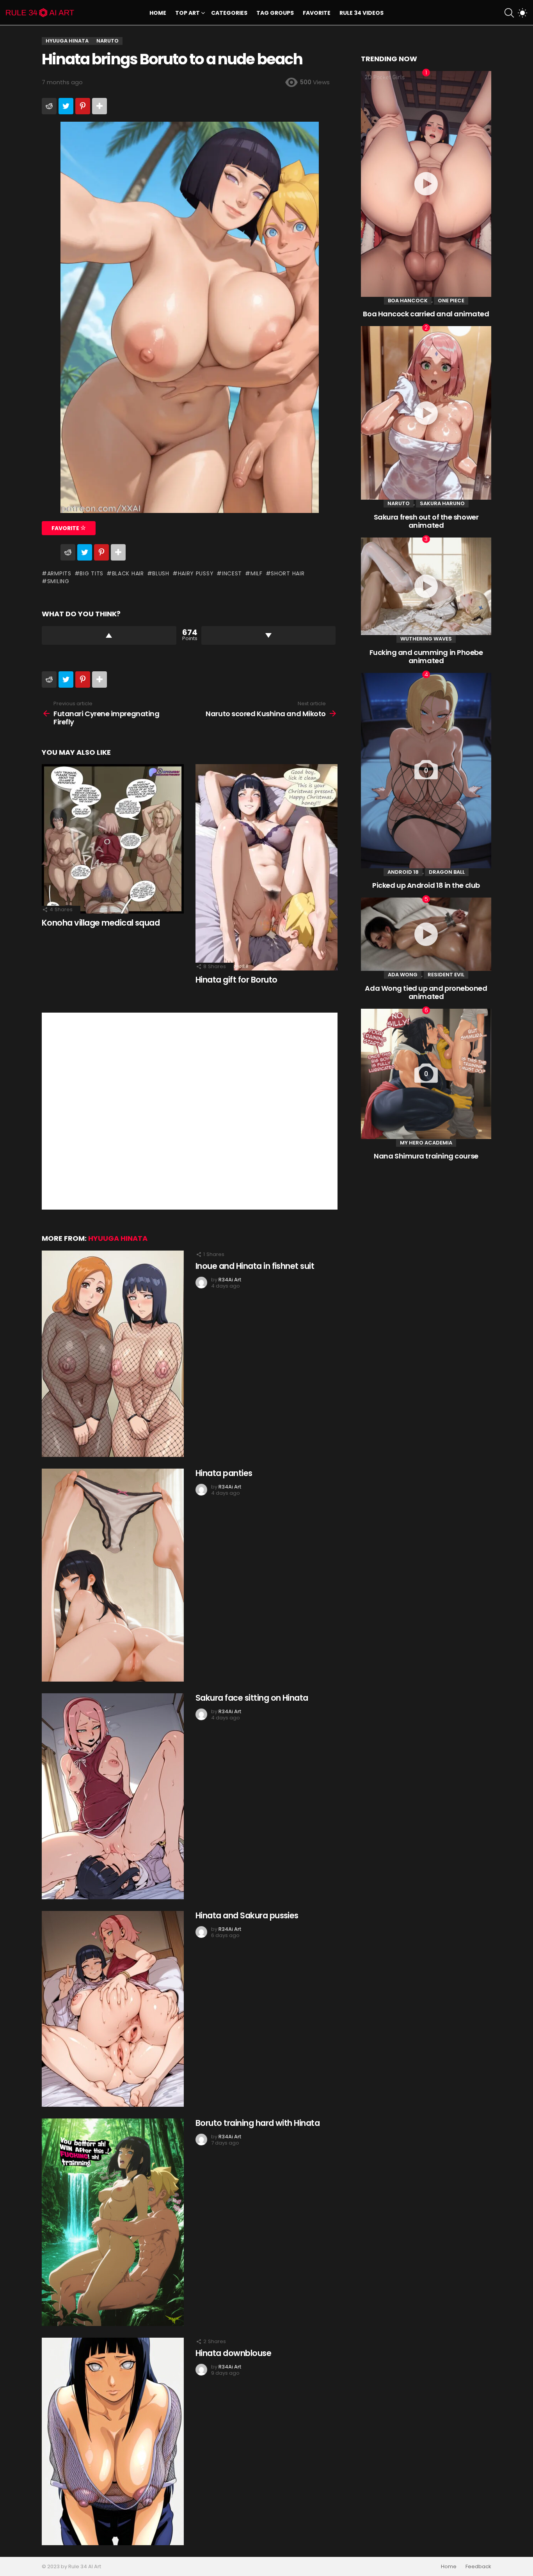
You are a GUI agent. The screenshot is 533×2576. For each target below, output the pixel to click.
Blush (161, 573)
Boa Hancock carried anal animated (426, 314)
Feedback (478, 2567)
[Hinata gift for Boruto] (266, 867)
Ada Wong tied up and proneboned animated (426, 993)
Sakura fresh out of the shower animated (426, 521)
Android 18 (403, 872)
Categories (229, 13)
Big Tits (91, 573)
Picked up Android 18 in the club (426, 885)
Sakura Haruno (442, 503)
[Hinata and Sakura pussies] (113, 2009)
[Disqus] (190, 1110)
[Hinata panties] (113, 1575)
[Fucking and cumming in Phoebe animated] (426, 586)
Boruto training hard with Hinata (258, 2123)
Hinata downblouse (233, 2353)
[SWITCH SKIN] (522, 13)
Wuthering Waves (426, 639)
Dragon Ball (447, 872)
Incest (232, 573)
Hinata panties (224, 1473)
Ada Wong (403, 975)
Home (158, 13)
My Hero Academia (426, 1143)
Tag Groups (275, 13)
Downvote (269, 635)
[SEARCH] (509, 13)
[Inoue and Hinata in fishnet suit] (113, 1354)
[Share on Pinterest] (83, 106)
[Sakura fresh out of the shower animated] (426, 413)
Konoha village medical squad (101, 923)
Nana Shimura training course (426, 1156)
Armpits (59, 573)
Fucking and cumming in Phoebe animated (426, 657)
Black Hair (128, 573)
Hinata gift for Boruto (236, 980)
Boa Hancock (408, 301)
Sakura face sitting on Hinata (252, 1698)
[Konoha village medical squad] (113, 839)
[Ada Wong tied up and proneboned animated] (426, 934)
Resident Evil (446, 975)
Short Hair (288, 573)
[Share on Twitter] (66, 106)
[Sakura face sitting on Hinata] (113, 1796)
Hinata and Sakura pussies (247, 1915)
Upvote (109, 635)
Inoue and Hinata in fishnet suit (255, 1266)
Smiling (58, 581)
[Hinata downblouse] (113, 2441)
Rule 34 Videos (362, 13)
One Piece (451, 301)
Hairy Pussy (196, 573)
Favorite (317, 13)
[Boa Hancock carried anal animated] (426, 184)
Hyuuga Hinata (118, 1238)
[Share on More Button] (99, 106)
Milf (257, 573)
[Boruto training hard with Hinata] (113, 2222)
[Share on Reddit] (49, 106)
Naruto (399, 503)
